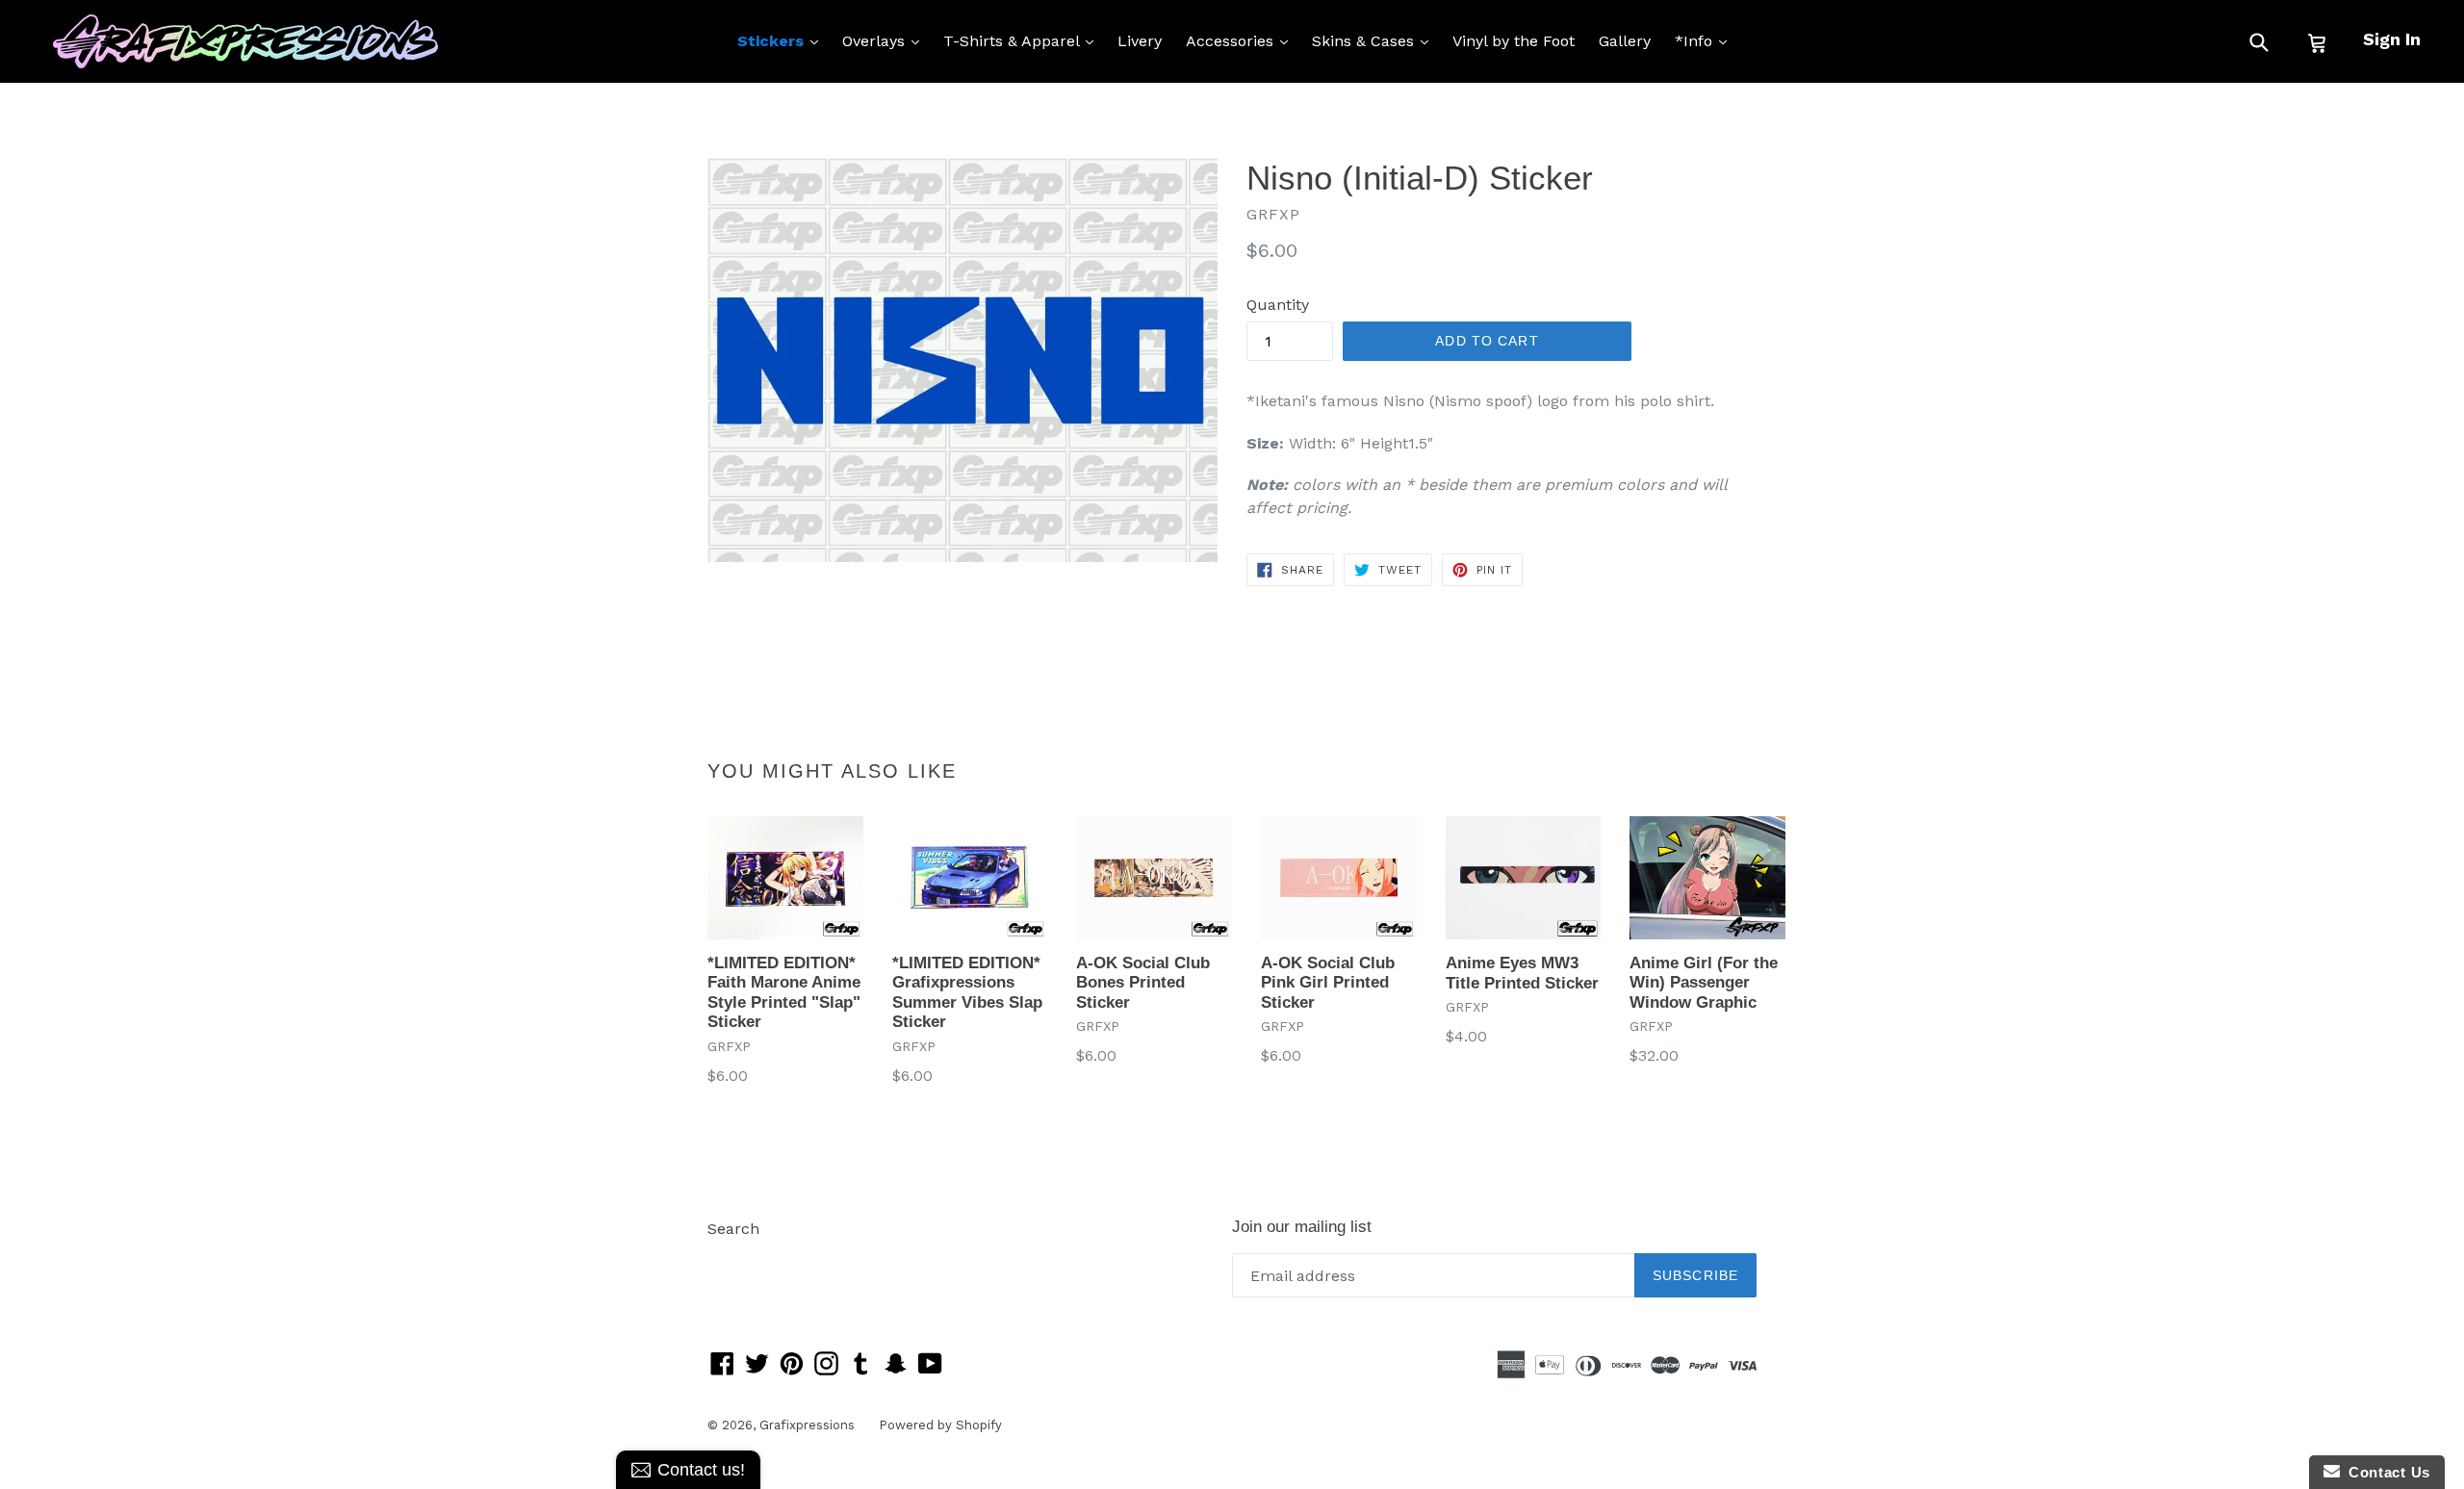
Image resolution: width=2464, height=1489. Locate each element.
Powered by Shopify (940, 1425)
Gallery (1625, 41)
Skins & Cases (1375, 40)
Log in (730, 1258)
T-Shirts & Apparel (1023, 40)
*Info (1706, 40)
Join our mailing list (1302, 1227)
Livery (1140, 41)
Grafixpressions (807, 1425)
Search (733, 1229)
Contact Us (2385, 1472)
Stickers (783, 40)
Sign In (2392, 39)
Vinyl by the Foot (1514, 41)
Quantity (1278, 305)
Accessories (1242, 40)
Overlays (885, 40)
